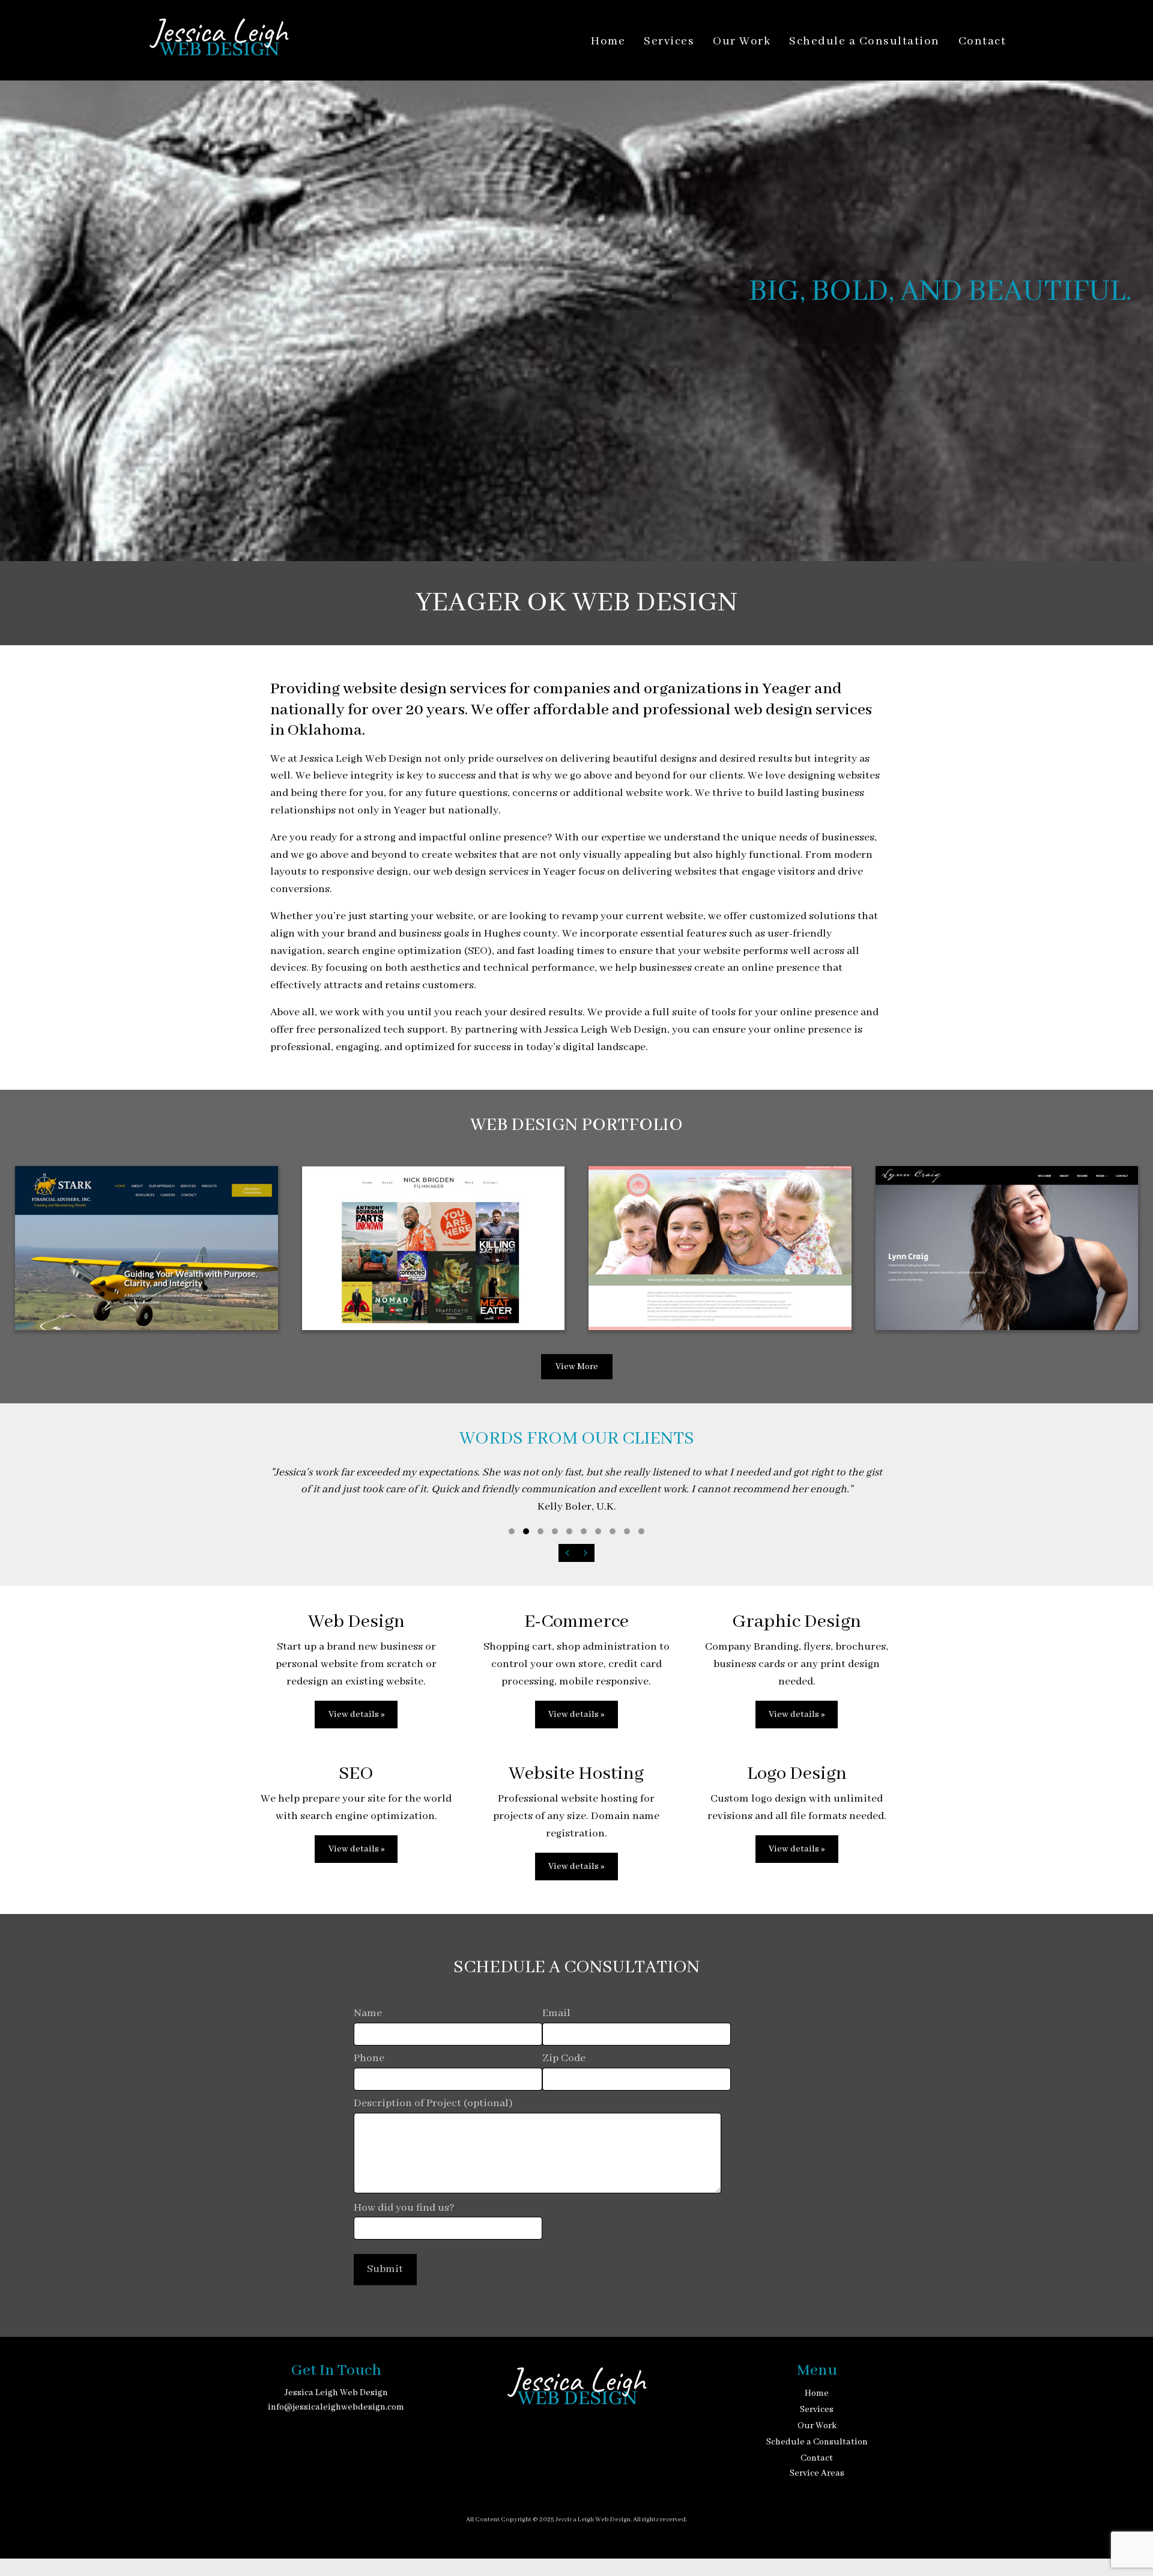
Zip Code (564, 2058)
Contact (982, 41)
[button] (512, 1531)
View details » (356, 1715)
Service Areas (817, 2473)
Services (669, 41)
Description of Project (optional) (433, 2104)
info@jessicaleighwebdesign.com (336, 2407)
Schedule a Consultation (864, 41)
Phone (369, 2058)
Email (556, 2013)
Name (368, 2013)
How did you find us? (404, 2208)
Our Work (742, 41)
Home (608, 41)
